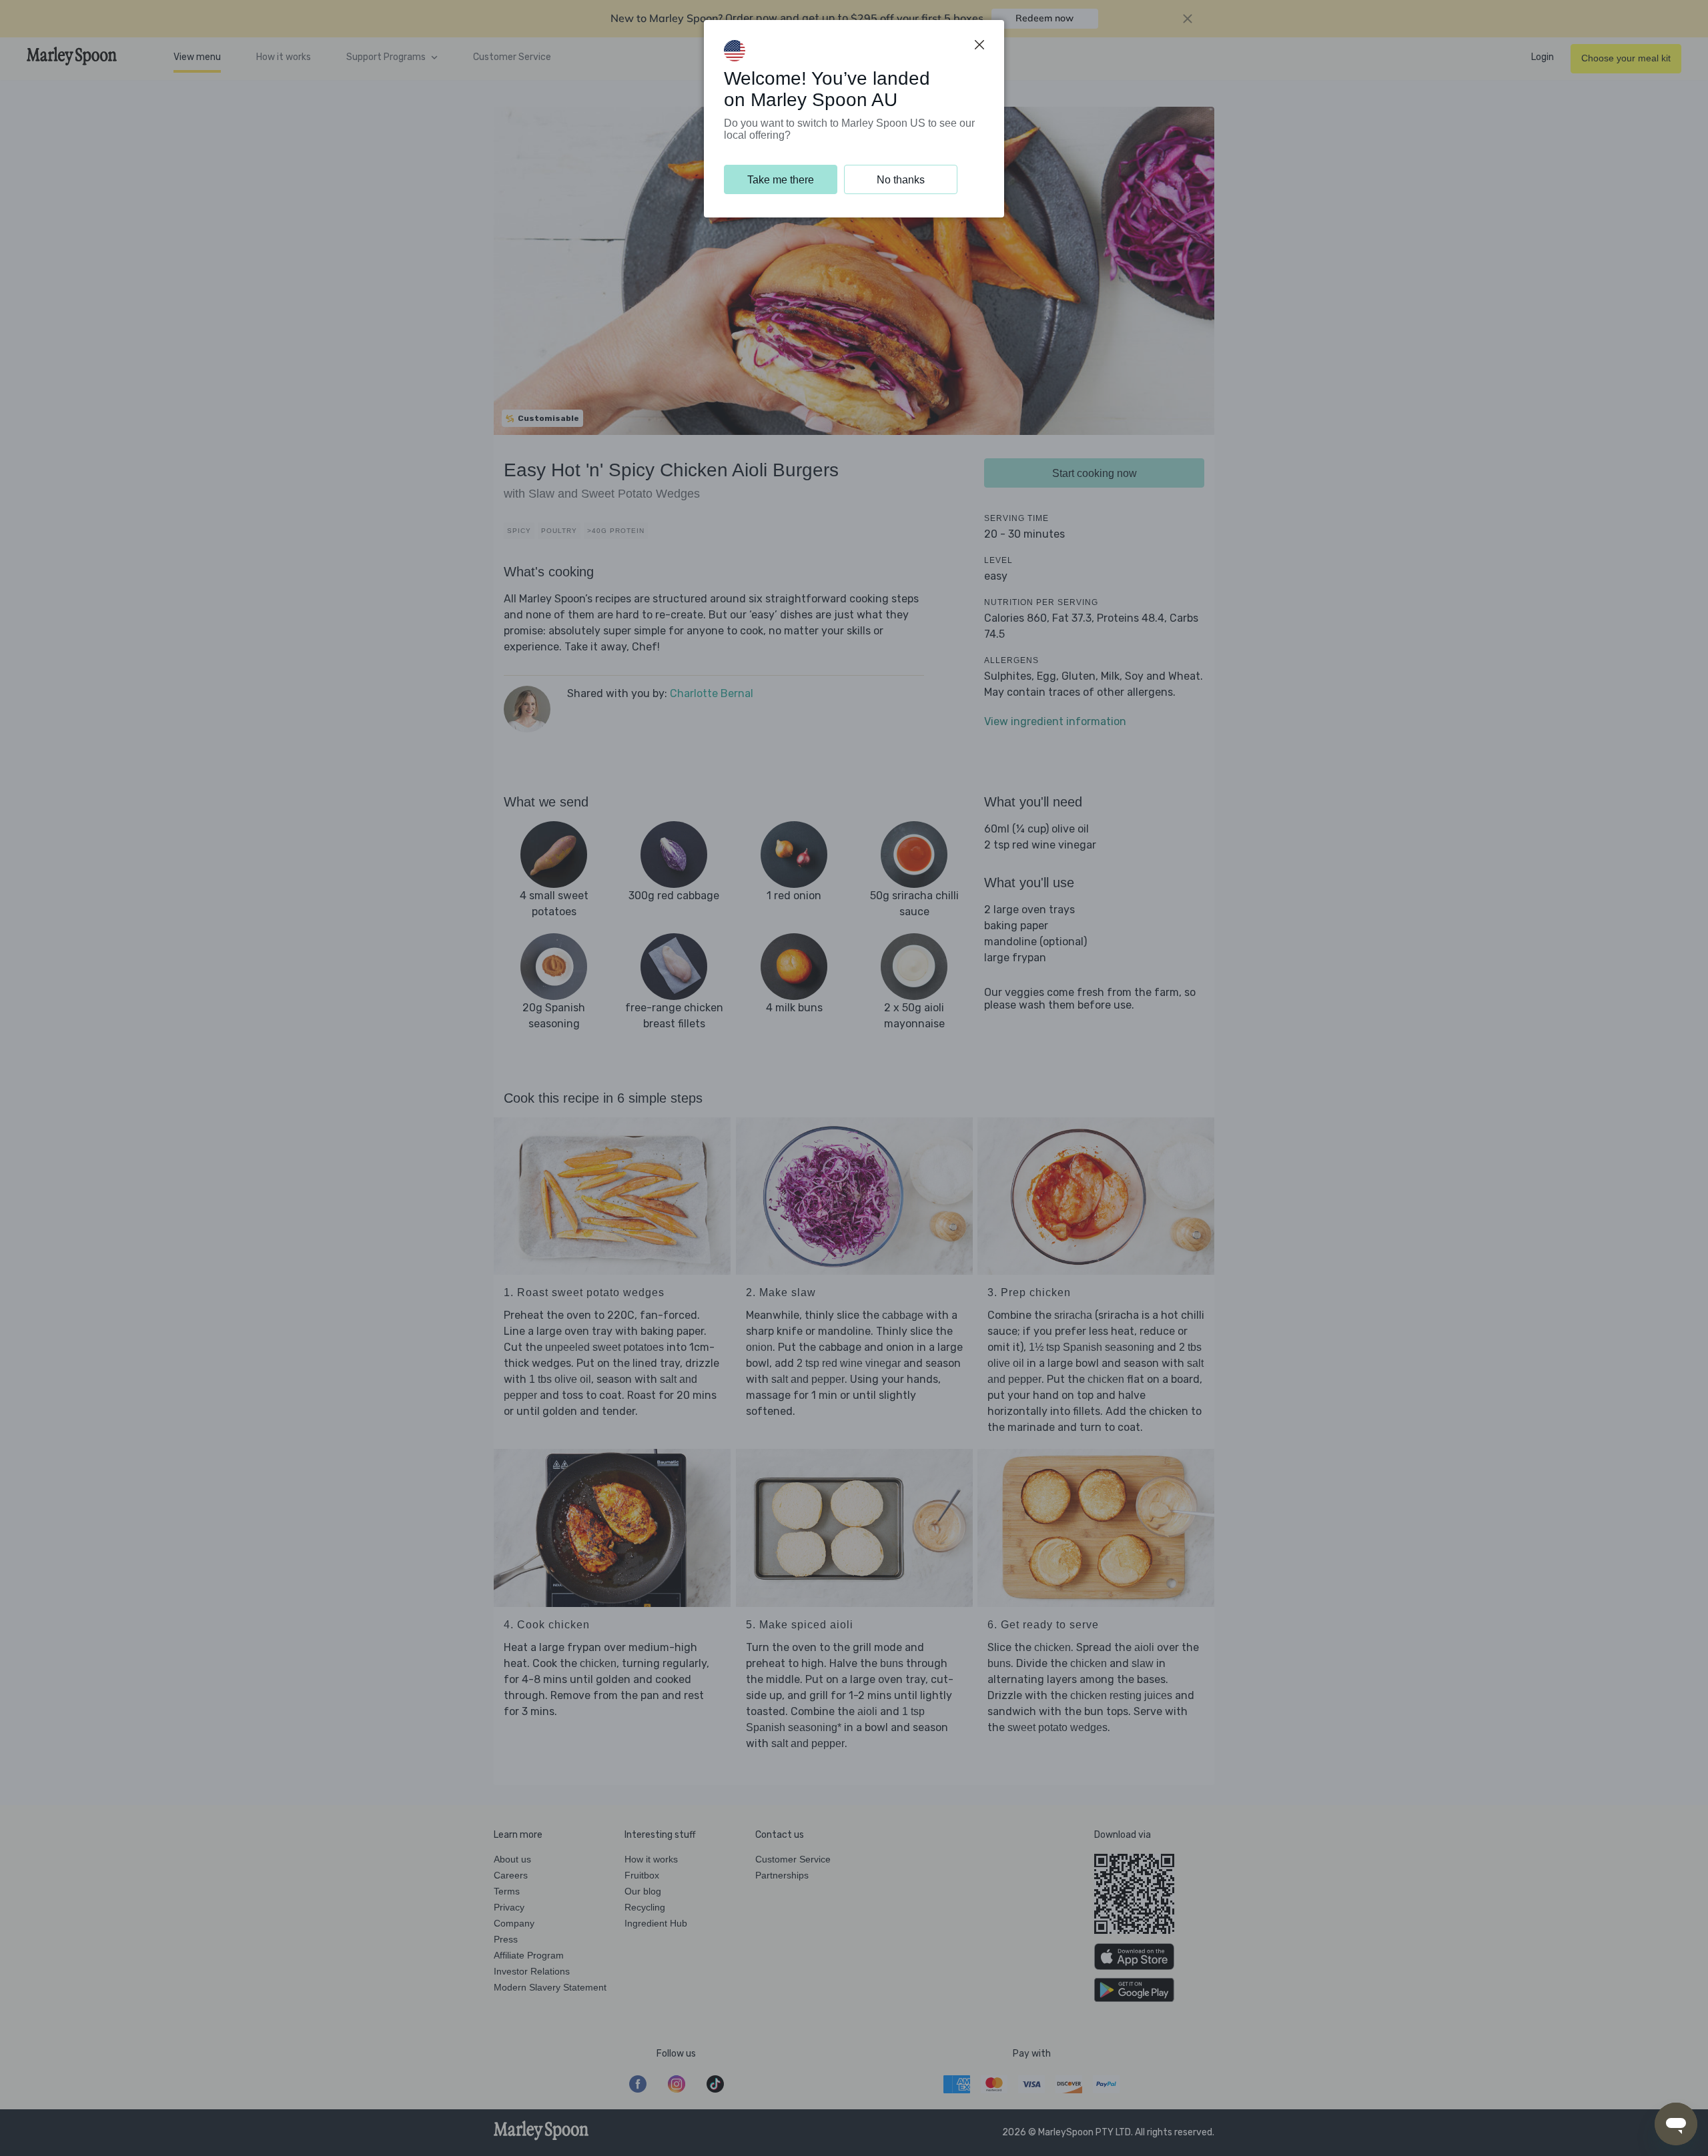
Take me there (781, 180)
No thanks (901, 180)
